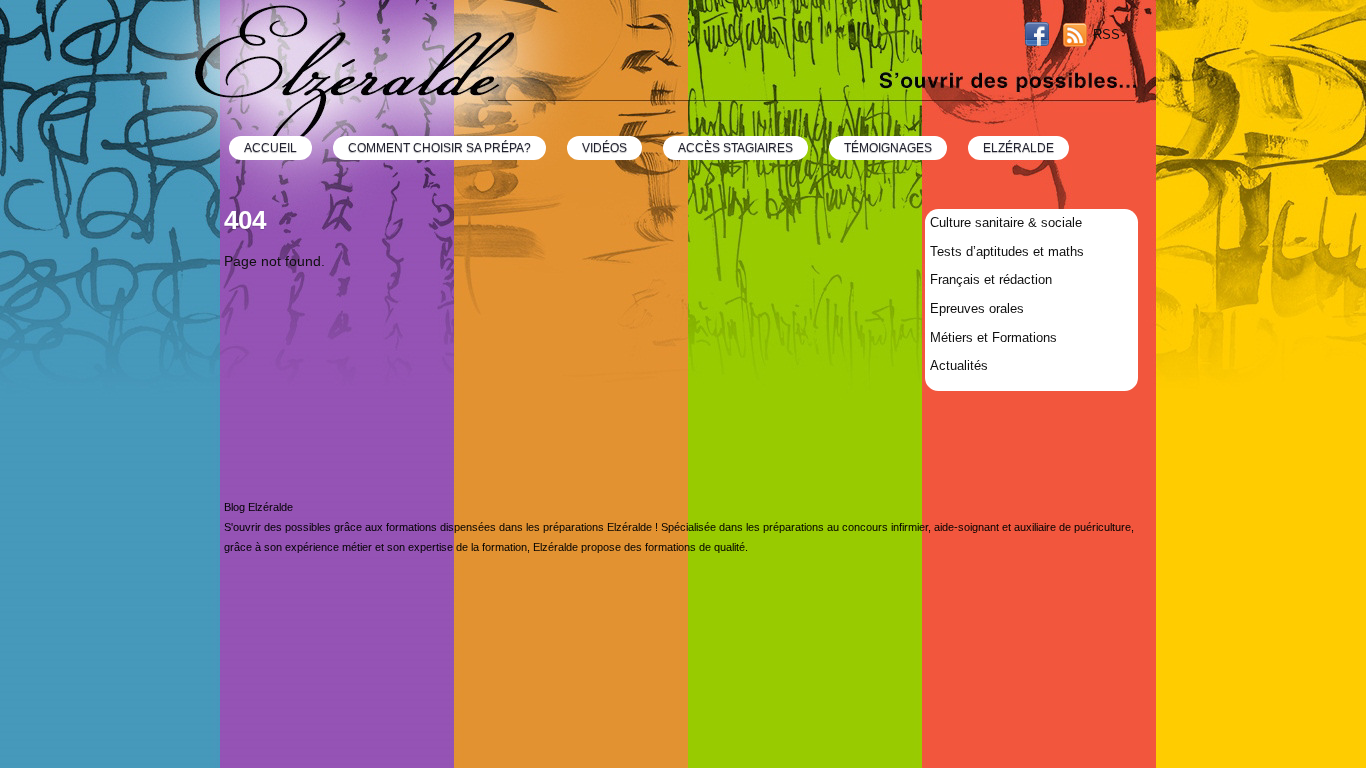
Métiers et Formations (993, 337)
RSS (1106, 34)
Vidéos (604, 148)
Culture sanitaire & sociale (1006, 222)
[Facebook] (1037, 35)
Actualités (959, 365)
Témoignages (888, 148)
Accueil (270, 148)
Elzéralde (1018, 148)
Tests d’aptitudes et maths (1007, 251)
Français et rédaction (991, 279)
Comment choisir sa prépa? (439, 148)
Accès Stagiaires (735, 148)
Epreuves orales (977, 308)
